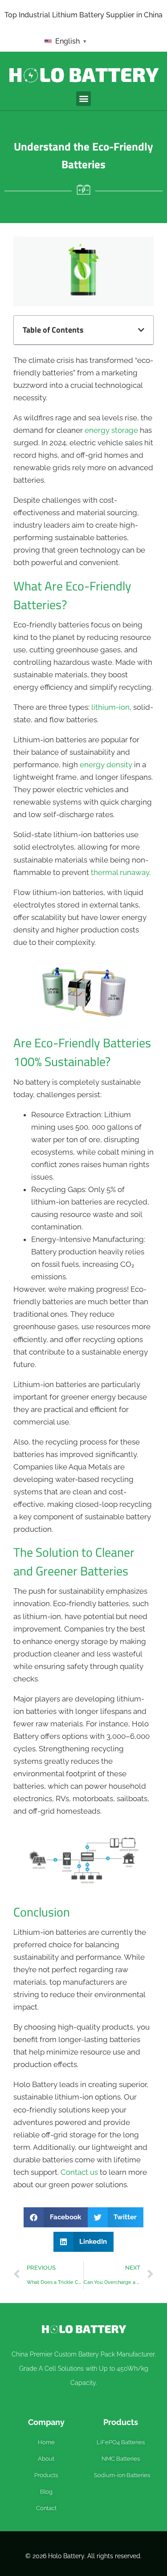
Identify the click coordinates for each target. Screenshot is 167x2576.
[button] (83, 99)
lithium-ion (110, 707)
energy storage (111, 430)
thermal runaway (120, 872)
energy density (106, 765)
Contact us (79, 2172)
